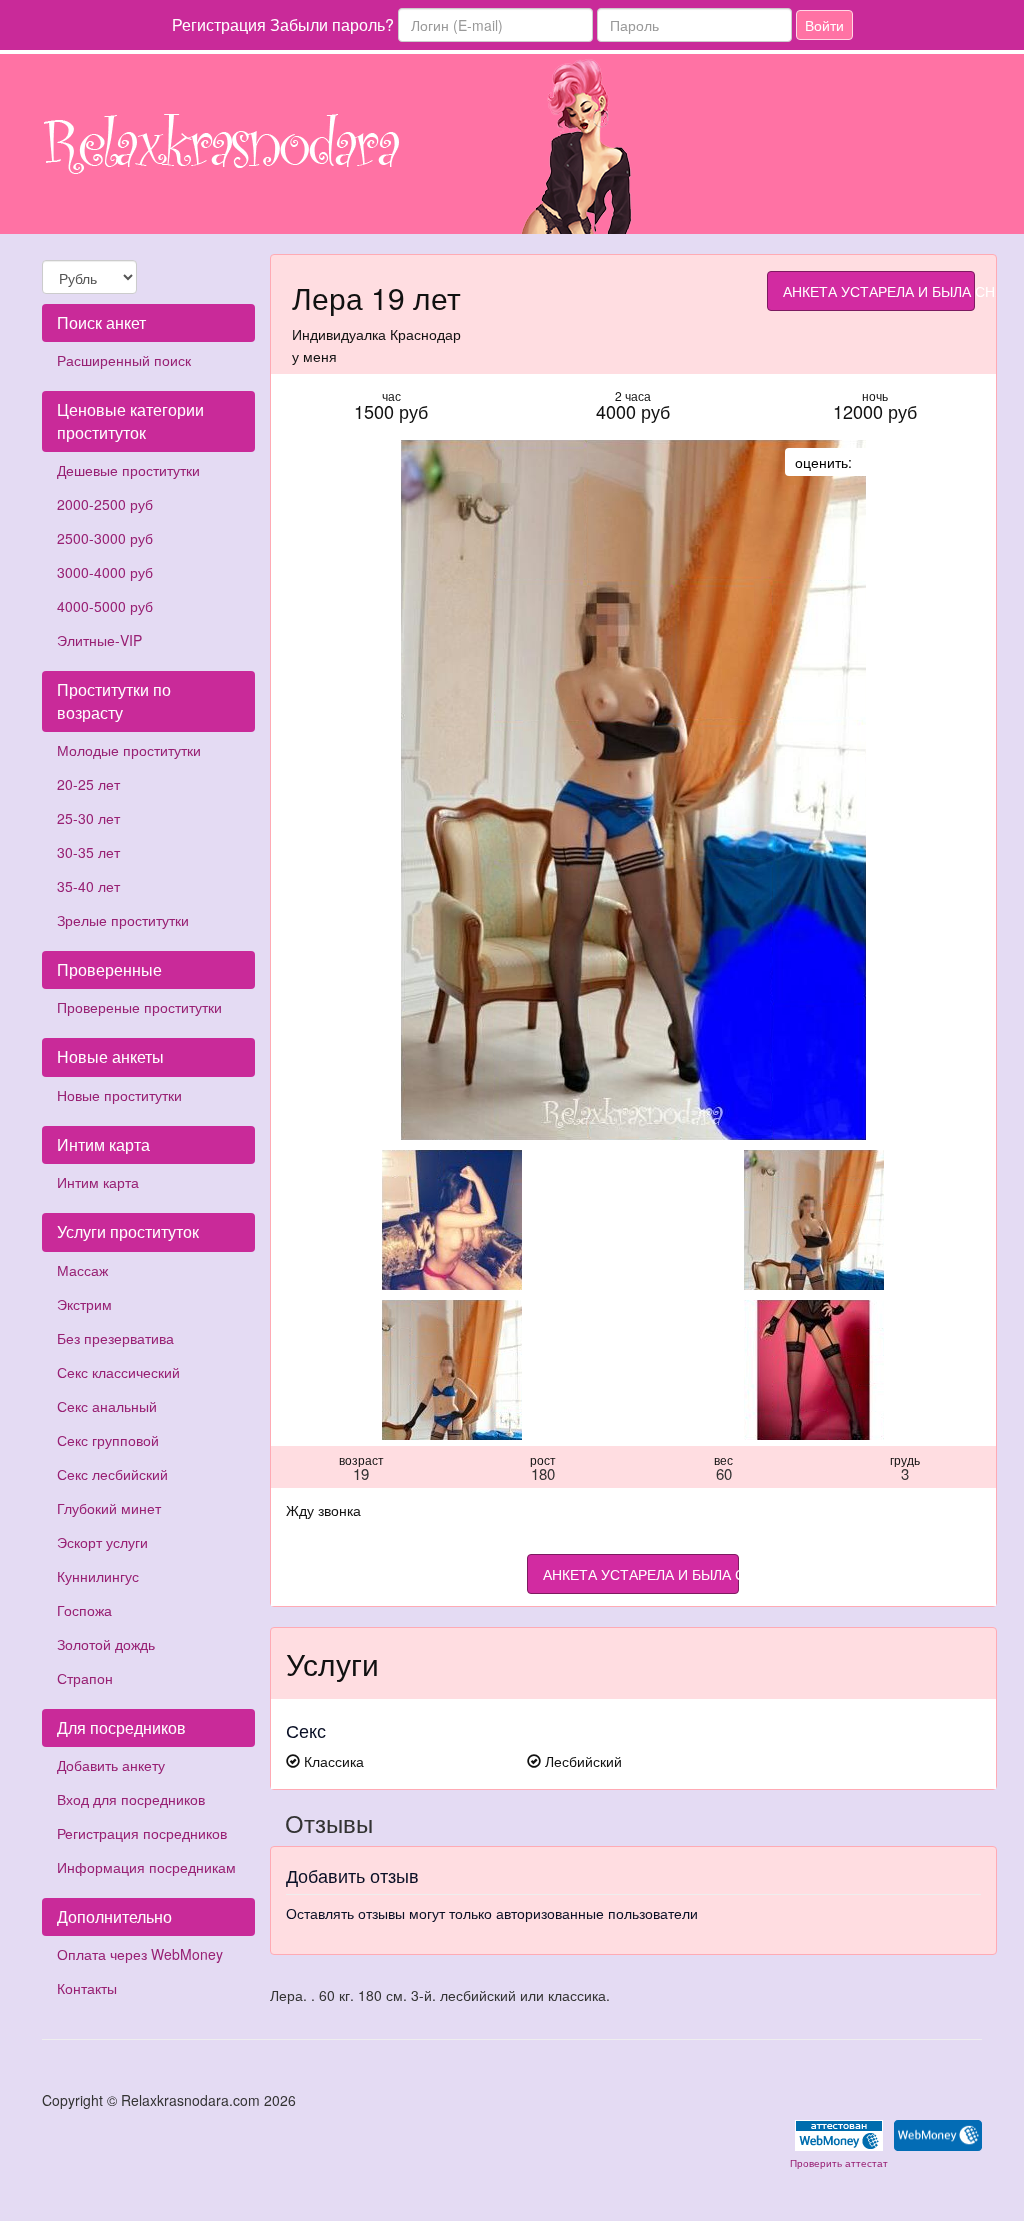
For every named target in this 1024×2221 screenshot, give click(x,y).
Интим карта (98, 1182)
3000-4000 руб (105, 572)
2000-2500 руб (105, 504)
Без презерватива (115, 1338)
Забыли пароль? (332, 24)
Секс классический (118, 1372)
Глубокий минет (109, 1508)
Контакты (87, 1988)
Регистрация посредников (142, 1833)
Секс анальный (107, 1406)
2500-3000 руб (105, 538)
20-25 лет (88, 784)
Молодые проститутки (129, 750)
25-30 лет (88, 818)
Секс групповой (108, 1440)
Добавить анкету (111, 1765)
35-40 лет (88, 886)
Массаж (82, 1270)
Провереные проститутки (139, 1007)
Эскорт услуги (102, 1542)
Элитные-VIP (99, 640)
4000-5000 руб (105, 606)
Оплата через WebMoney (140, 1954)
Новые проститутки (119, 1095)
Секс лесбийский (112, 1474)
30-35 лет (88, 852)
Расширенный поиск (124, 360)
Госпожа (84, 1610)
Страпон (85, 1678)
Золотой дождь (106, 1644)
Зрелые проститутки (123, 920)
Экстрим (84, 1304)
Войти (824, 25)
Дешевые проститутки (128, 470)
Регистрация (219, 24)
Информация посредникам (146, 1867)
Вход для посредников (131, 1799)
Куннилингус (98, 1576)
